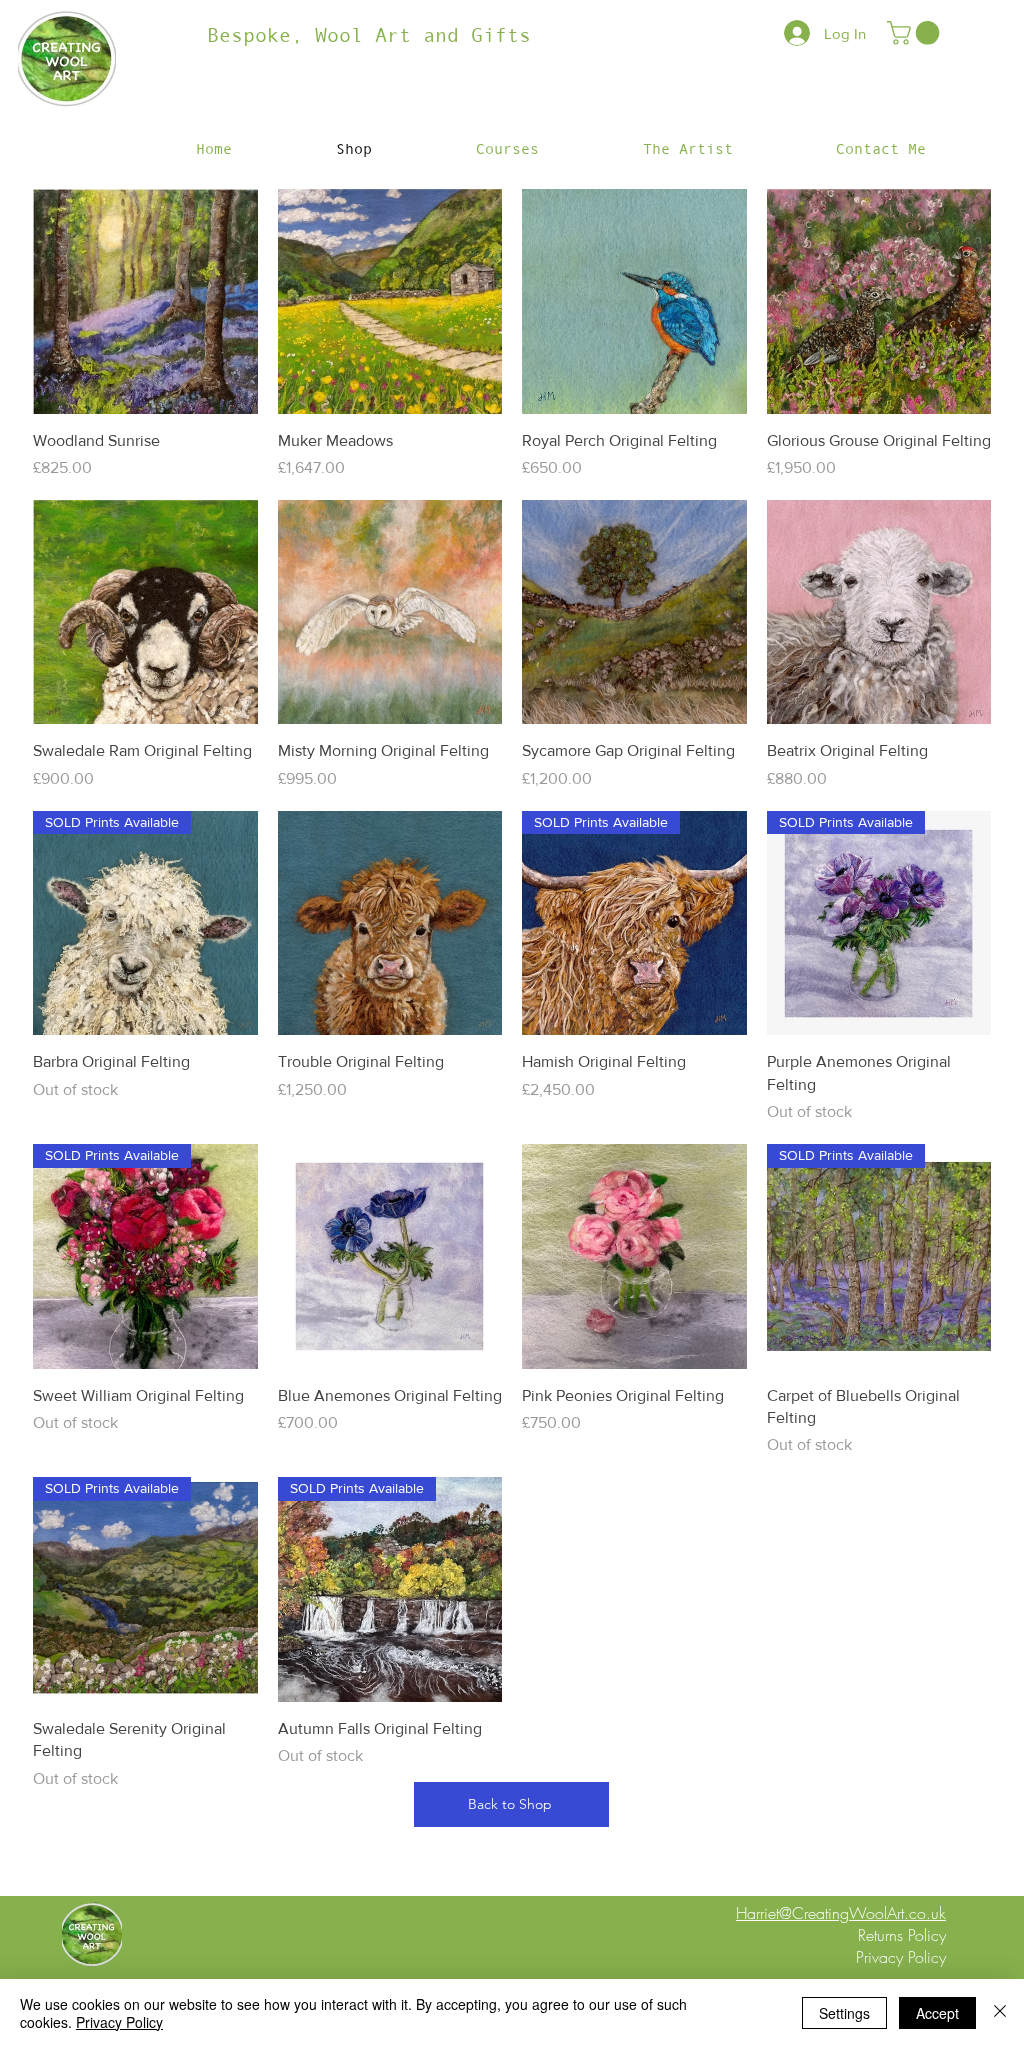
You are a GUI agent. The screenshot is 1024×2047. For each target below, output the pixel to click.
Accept (937, 2013)
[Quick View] (145, 301)
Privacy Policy (119, 2022)
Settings (844, 2013)
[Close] (1000, 2013)
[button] (916, 33)
